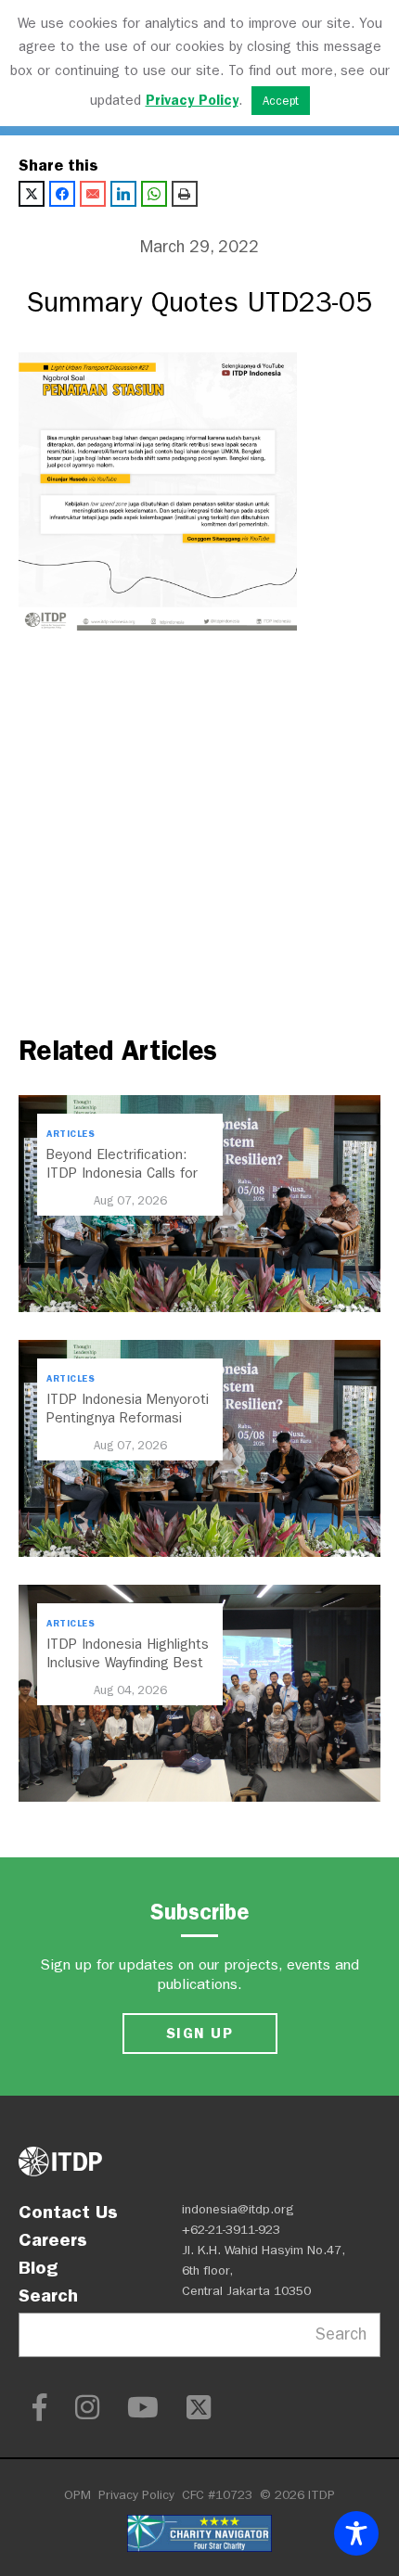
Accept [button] (281, 101)
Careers (53, 2239)
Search (48, 2295)
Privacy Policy (136, 2495)
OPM (77, 2495)
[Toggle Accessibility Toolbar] (356, 2533)
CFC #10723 (217, 2495)
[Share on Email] (93, 194)
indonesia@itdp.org (238, 2209)
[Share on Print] (185, 194)
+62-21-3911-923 (231, 2230)
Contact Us (68, 2212)
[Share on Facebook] (62, 194)
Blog (38, 2267)
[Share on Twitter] (32, 194)
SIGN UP (199, 2033)
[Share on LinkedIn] (123, 194)
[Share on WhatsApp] (154, 194)
